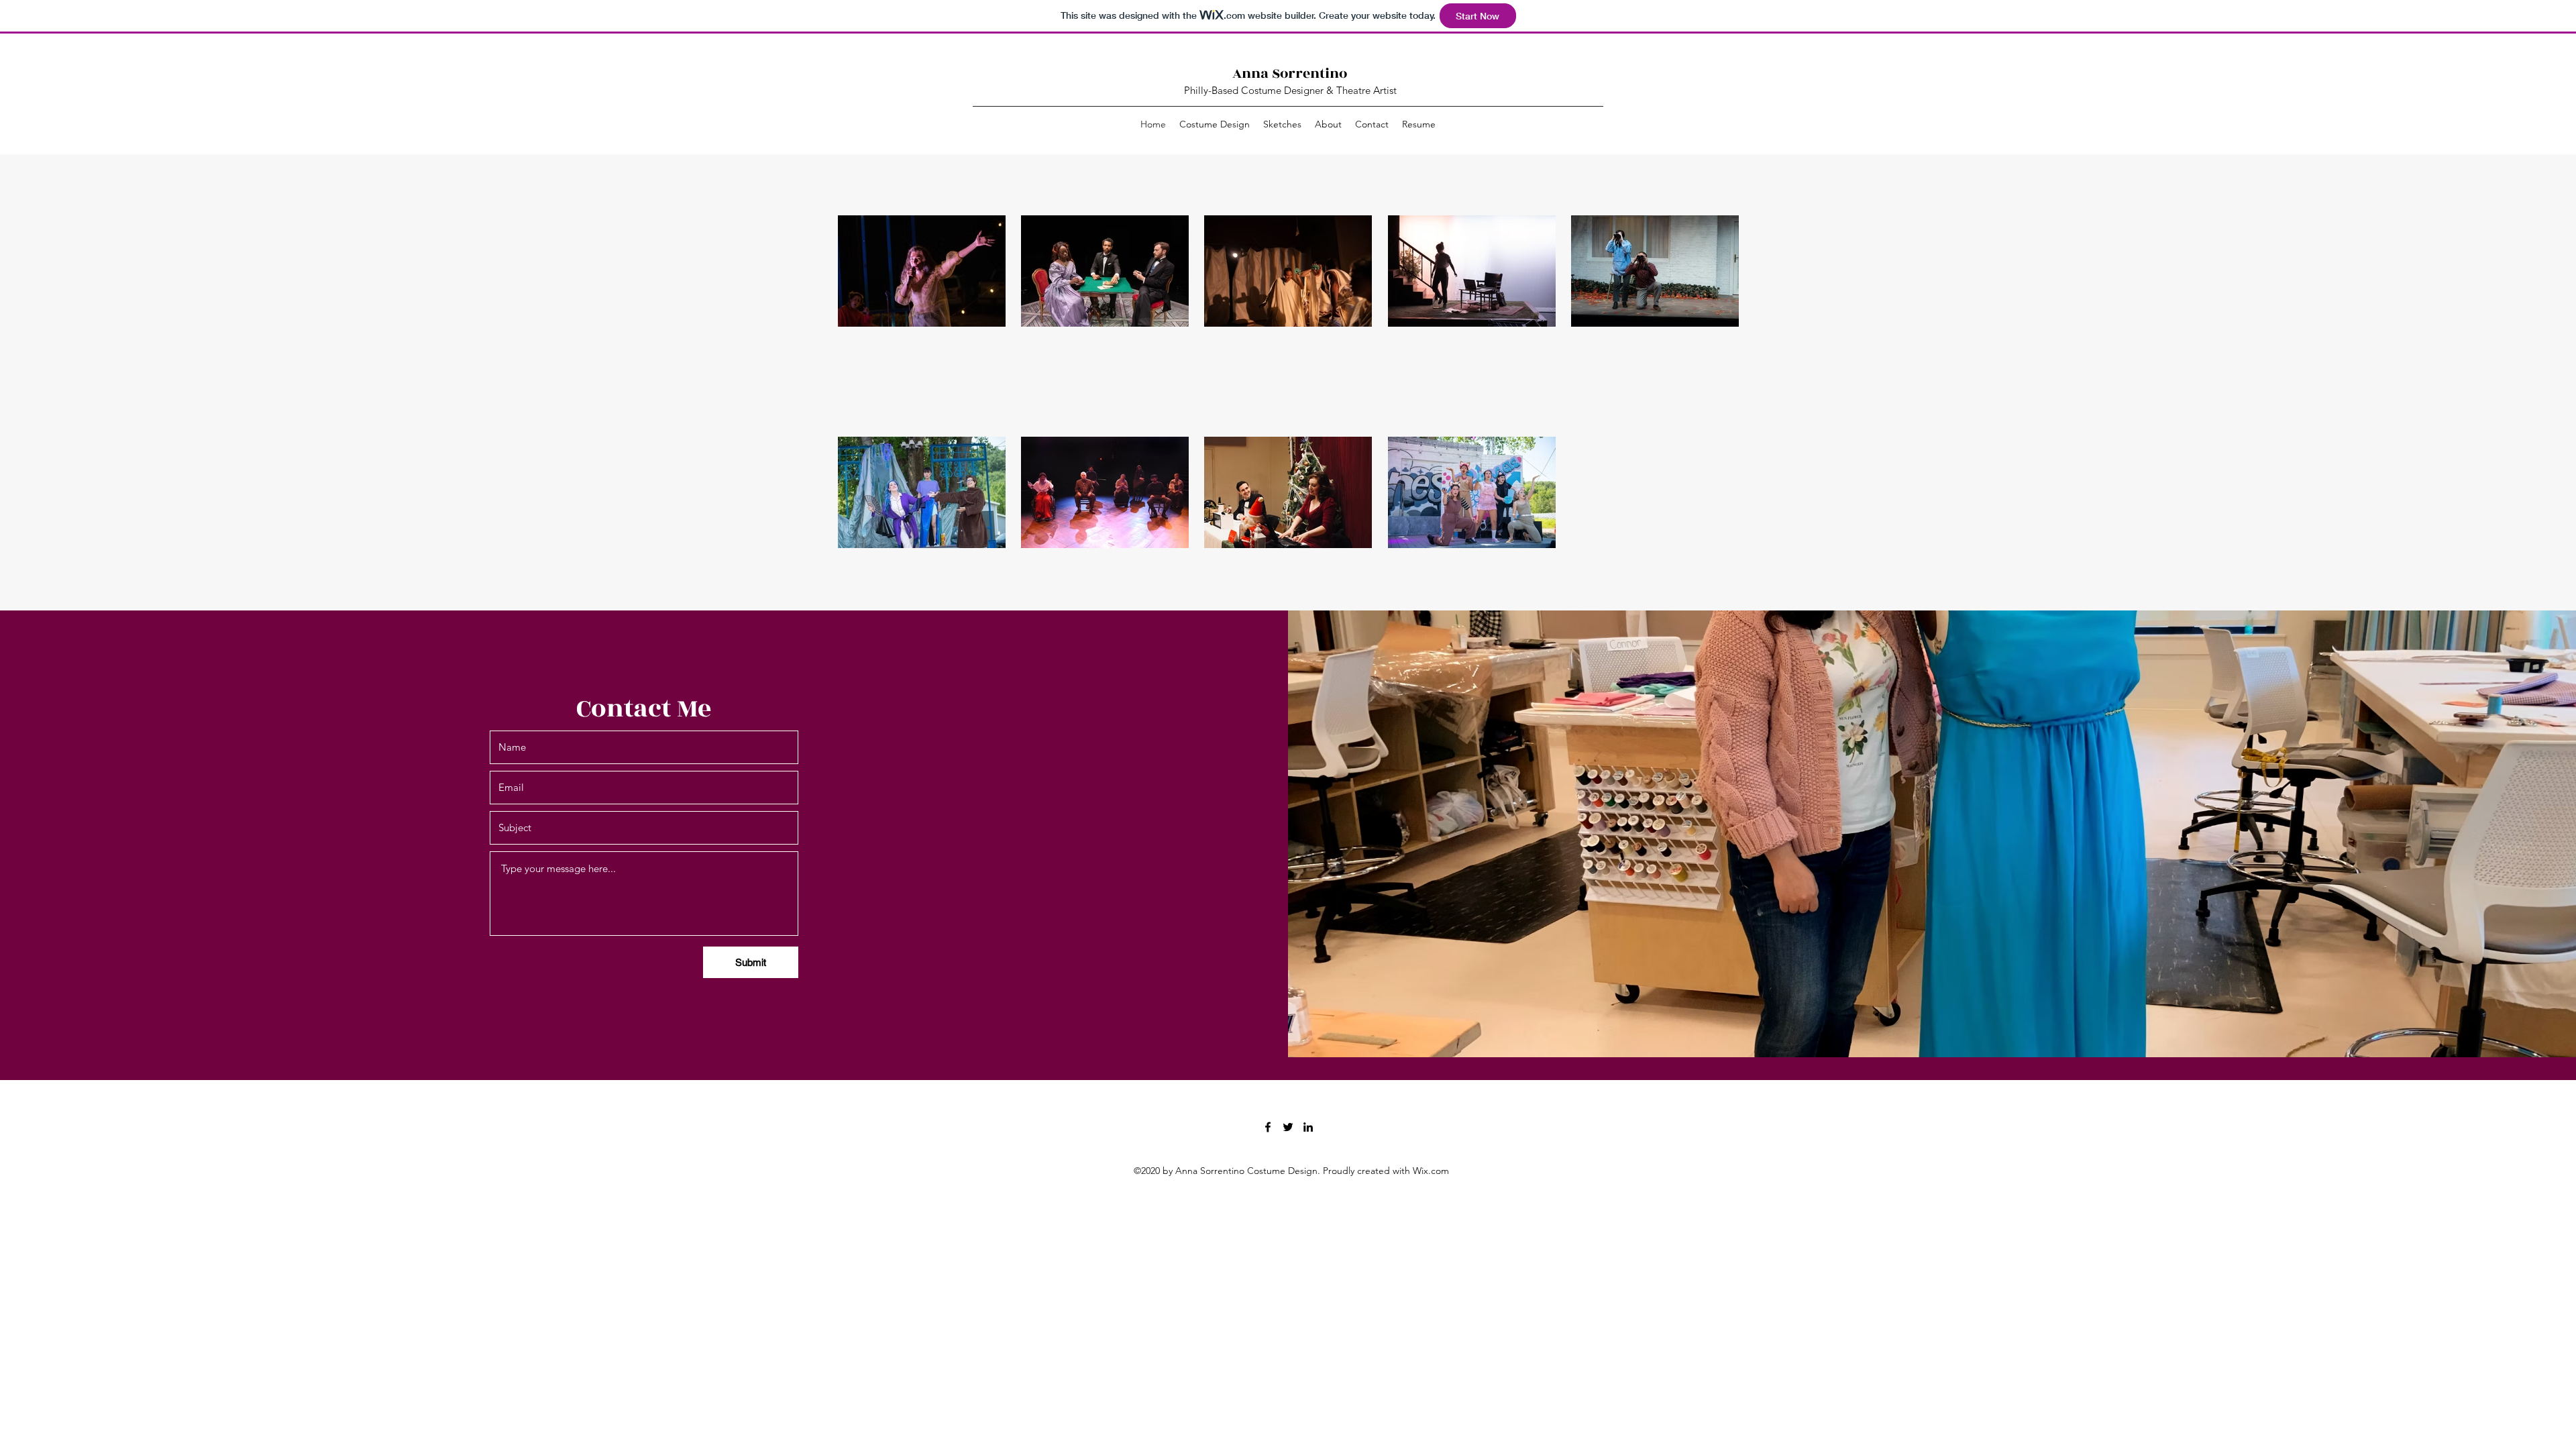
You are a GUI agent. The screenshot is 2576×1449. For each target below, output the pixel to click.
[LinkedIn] (1308, 1127)
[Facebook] (1268, 1127)
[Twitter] (1288, 1127)
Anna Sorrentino (1290, 73)
